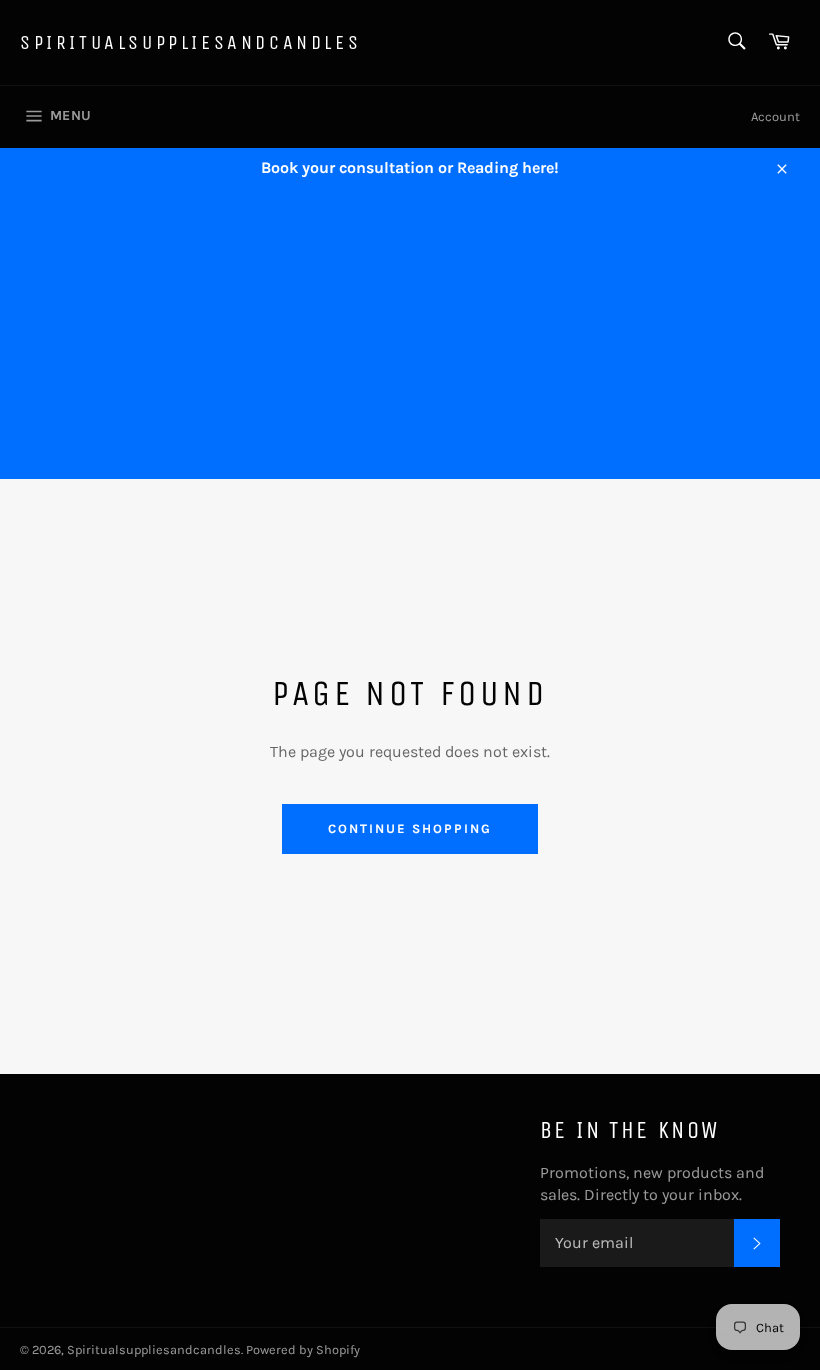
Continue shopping (409, 828)
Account (775, 116)
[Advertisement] (410, 339)
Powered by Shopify (303, 1349)
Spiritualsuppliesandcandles (190, 42)
